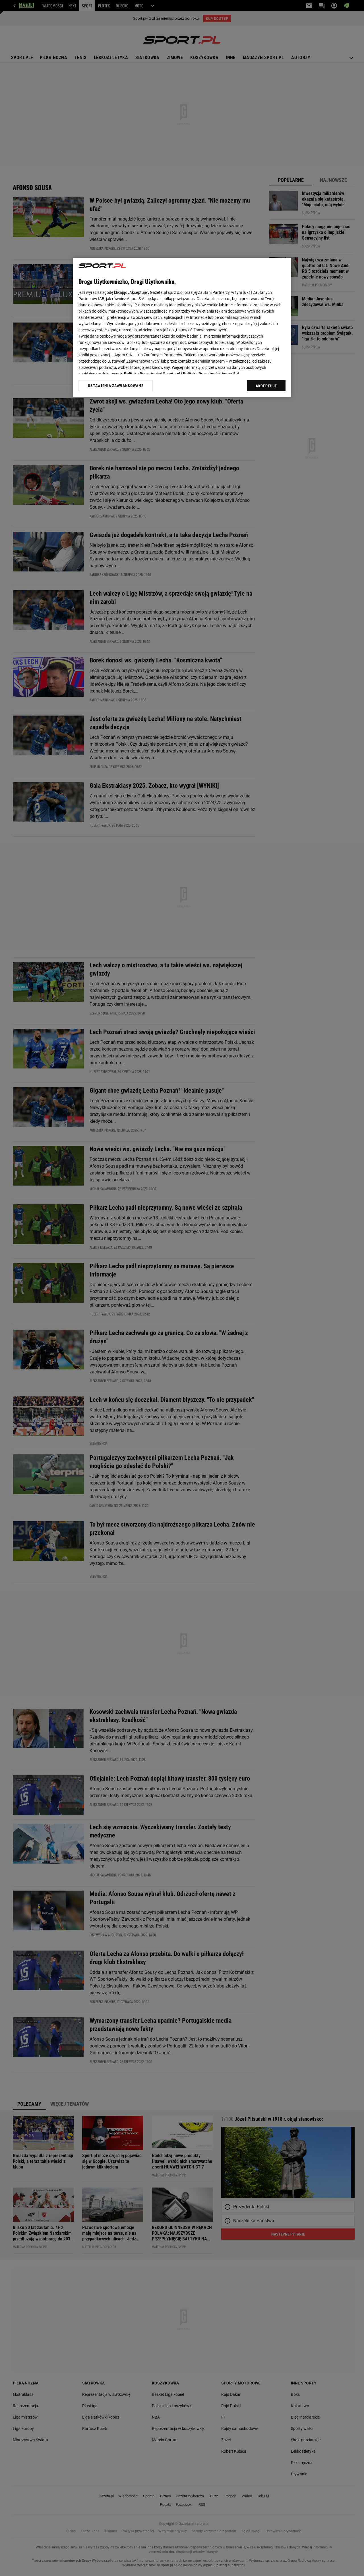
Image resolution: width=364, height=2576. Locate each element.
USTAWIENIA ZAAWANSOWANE (116, 385)
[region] (182, 327)
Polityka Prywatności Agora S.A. (212, 374)
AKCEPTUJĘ (266, 386)
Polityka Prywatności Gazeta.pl (152, 374)
